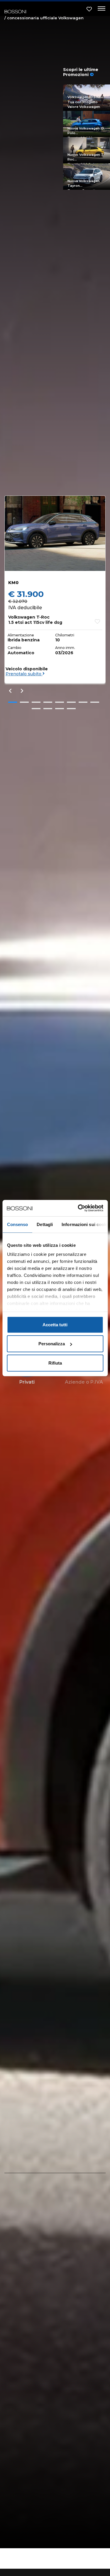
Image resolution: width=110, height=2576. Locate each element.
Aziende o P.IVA (84, 1382)
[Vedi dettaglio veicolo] (55, 533)
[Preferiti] (89, 9)
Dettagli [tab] (45, 1224)
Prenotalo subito (24, 674)
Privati (27, 1382)
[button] (13, 702)
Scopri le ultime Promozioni (81, 72)
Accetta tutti (55, 1324)
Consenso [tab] (17, 1224)
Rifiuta (55, 1363)
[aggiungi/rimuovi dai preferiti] (97, 621)
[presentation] (10, 691)
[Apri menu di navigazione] (100, 9)
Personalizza (52, 1344)
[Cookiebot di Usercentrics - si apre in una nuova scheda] (78, 1208)
